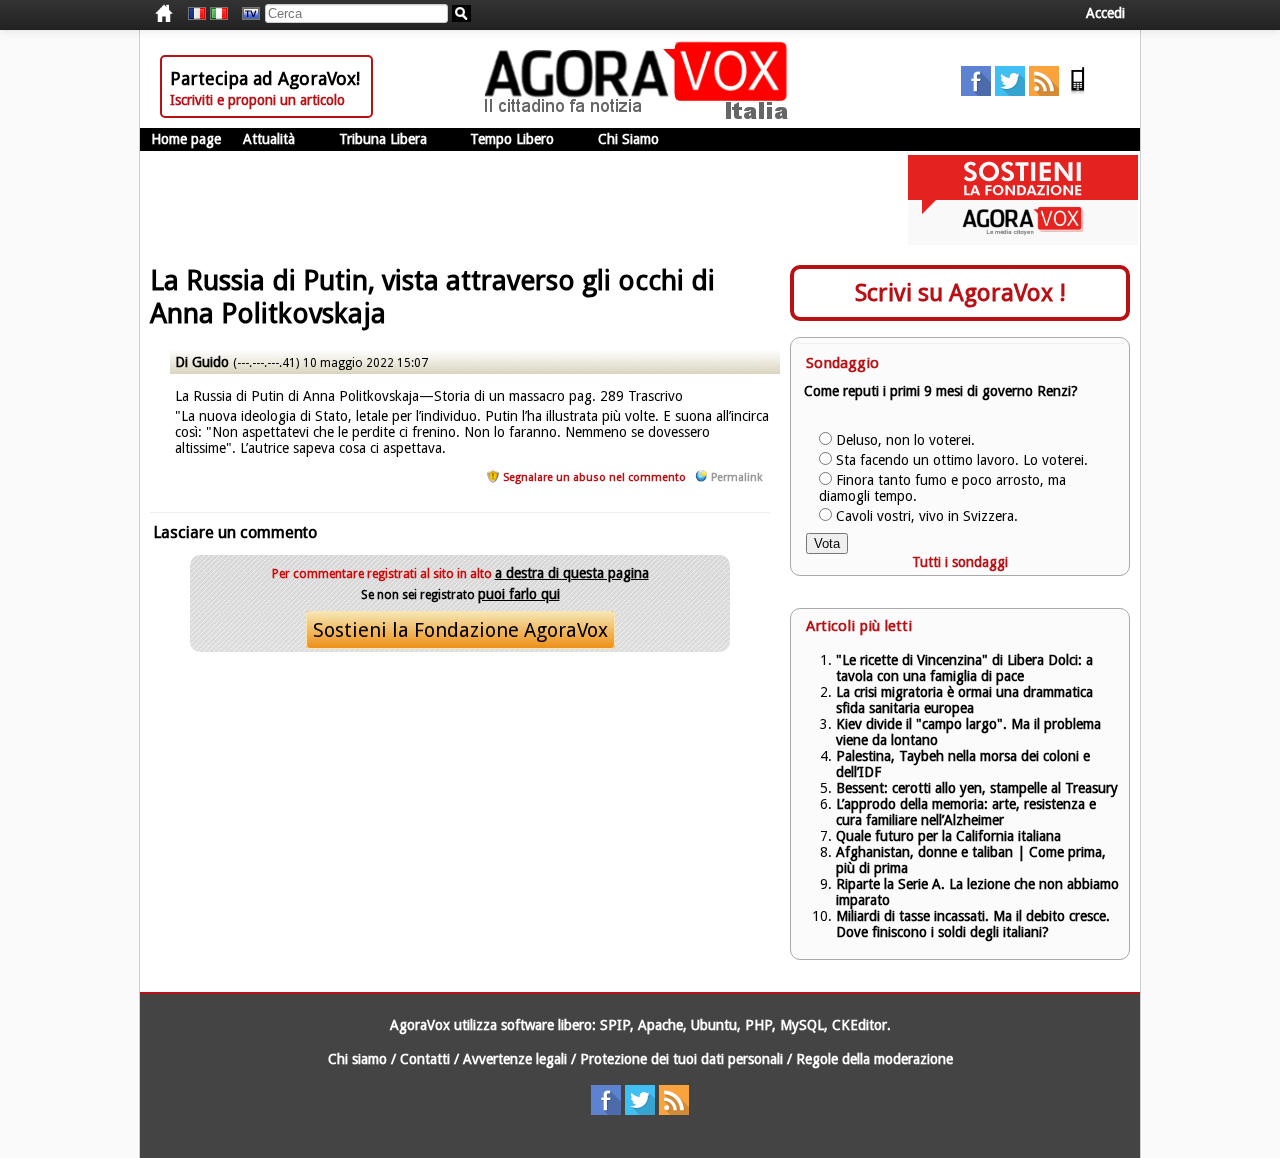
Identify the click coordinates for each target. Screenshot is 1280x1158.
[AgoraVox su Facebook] (976, 91)
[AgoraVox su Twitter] (1010, 91)
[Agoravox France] (197, 14)
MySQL (802, 1025)
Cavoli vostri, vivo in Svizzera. (927, 516)
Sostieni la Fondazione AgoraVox (460, 630)
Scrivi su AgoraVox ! (960, 293)
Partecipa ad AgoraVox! (265, 78)
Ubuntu (714, 1025)
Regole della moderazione (874, 1059)
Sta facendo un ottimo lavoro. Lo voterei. (962, 460)
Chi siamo (357, 1059)
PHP (758, 1025)
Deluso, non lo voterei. (905, 440)
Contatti (425, 1059)
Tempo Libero (512, 139)
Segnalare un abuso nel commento (594, 477)
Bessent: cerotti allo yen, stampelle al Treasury (977, 788)
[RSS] (1044, 91)
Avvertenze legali (515, 1059)
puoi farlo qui (519, 594)
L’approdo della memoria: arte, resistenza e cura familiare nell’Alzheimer (966, 812)
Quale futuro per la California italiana (948, 836)
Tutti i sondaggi (960, 562)
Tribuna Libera (383, 139)
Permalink (736, 477)
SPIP (615, 1025)
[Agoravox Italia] (219, 14)
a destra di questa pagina (572, 573)
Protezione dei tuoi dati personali (681, 1059)
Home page (186, 139)
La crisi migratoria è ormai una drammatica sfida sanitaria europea (964, 700)
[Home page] (641, 115)
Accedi (1105, 13)
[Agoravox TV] (246, 14)
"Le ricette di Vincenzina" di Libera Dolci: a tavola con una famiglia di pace (964, 668)
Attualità (269, 139)
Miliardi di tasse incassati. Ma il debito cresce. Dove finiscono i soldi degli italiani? (973, 924)
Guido (210, 362)
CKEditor (859, 1025)
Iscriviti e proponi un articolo (257, 100)
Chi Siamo (628, 139)
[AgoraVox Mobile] (1078, 91)
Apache (660, 1025)
